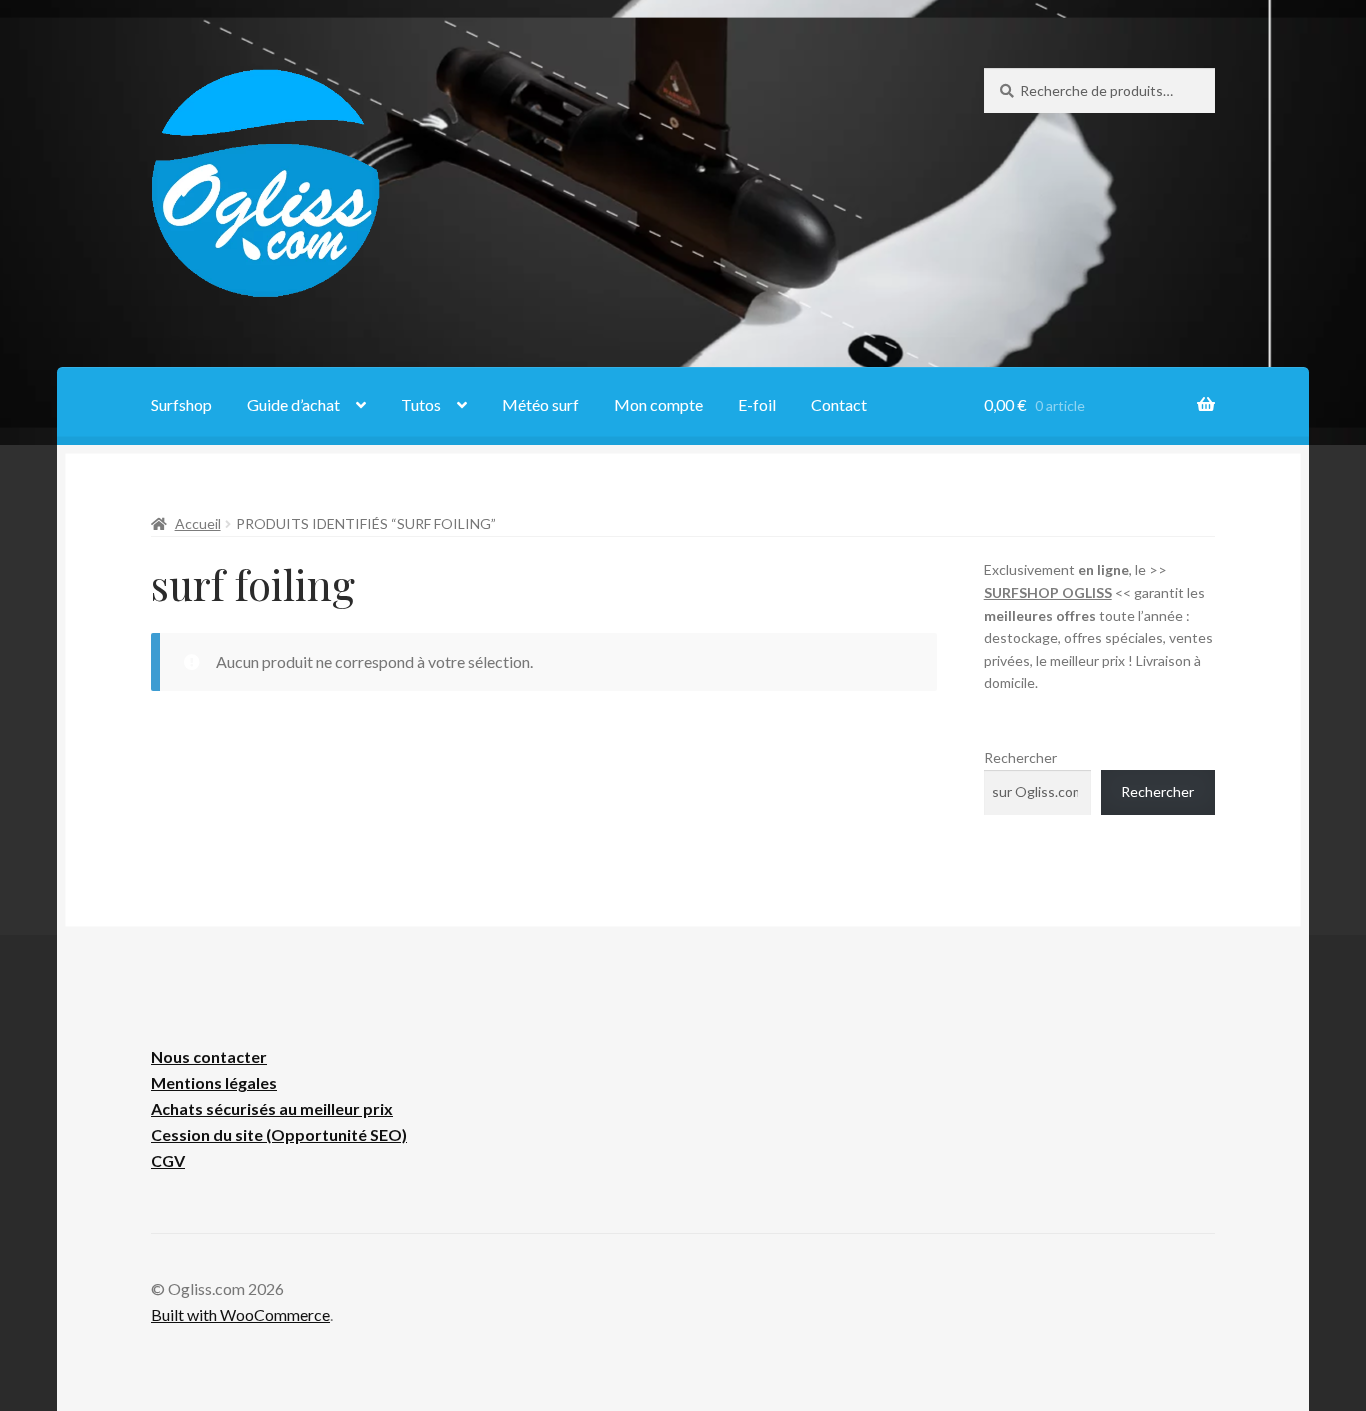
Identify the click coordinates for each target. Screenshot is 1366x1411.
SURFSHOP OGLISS (1048, 592)
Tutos (421, 404)
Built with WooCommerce (240, 1314)
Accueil (198, 523)
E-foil (757, 404)
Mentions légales (214, 1082)
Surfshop (181, 404)
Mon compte (658, 404)
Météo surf (540, 404)
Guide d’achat (293, 404)
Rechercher (1020, 757)
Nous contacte (205, 1056)
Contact (839, 404)
